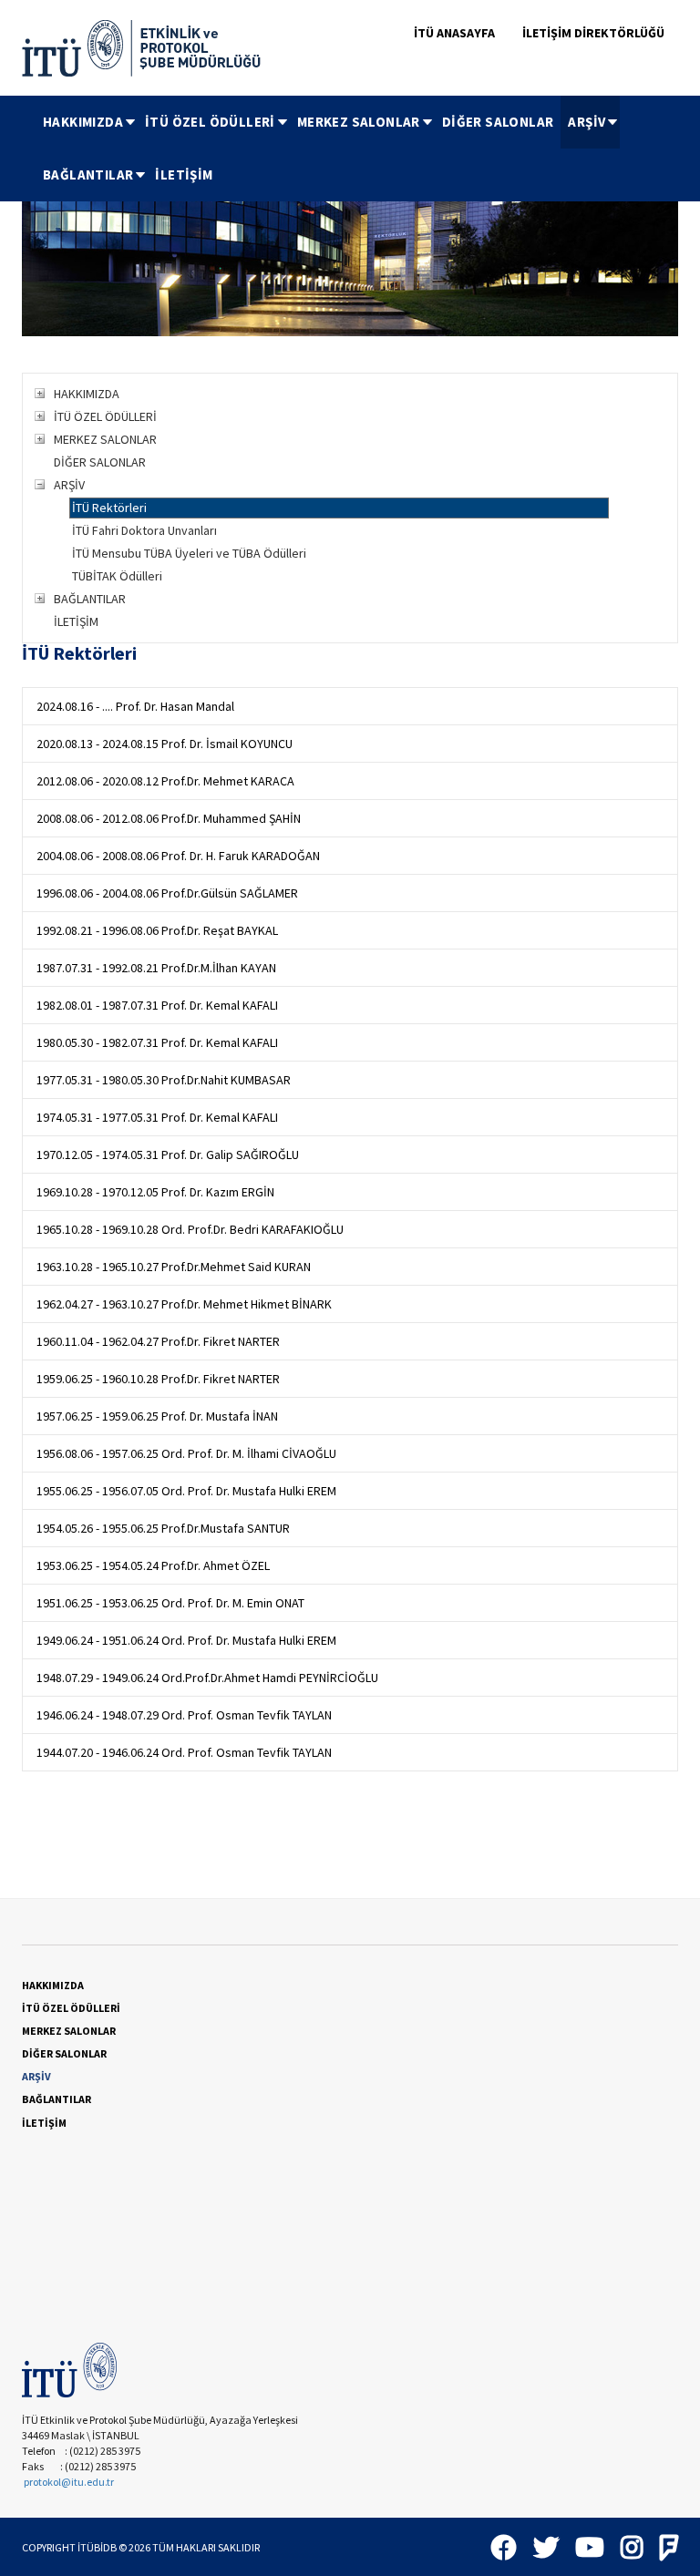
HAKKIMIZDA (83, 122)
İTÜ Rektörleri (109, 508)
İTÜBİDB (97, 2547)
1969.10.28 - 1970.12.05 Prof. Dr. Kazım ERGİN (155, 1192)
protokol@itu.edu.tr (69, 2482)
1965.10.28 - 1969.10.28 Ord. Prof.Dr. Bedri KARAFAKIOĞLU (190, 1229)
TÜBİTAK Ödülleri (117, 576)
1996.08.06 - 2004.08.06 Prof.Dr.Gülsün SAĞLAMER (167, 893)
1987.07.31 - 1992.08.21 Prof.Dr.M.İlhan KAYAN (156, 968)
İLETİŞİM (184, 174)
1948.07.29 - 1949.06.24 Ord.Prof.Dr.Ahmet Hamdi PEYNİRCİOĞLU (207, 1678)
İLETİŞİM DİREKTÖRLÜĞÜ (593, 33)
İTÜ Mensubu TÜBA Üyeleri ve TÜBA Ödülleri (189, 553)
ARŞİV (587, 122)
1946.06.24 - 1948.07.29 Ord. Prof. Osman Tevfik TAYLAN (184, 1715)
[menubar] (357, 149)
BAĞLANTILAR (88, 174)
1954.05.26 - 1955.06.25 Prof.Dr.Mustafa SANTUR (163, 1528)
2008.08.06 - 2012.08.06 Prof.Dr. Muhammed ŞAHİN (169, 818)
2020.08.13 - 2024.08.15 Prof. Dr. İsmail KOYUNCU (165, 744)
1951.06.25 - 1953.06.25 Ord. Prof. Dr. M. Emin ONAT (170, 1603)
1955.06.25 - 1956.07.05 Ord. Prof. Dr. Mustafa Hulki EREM (186, 1491)
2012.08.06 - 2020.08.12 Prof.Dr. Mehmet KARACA (165, 781)
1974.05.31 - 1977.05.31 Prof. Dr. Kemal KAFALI (157, 1117)
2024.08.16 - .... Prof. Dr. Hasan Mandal (135, 706)
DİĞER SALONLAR (498, 122)
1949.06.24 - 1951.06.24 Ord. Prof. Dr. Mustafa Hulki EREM (186, 1640)
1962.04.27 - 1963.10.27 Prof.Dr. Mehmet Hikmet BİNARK (184, 1304)
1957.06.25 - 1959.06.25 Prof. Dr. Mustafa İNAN (157, 1416)
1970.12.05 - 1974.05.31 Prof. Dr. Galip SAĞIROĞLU (168, 1155)
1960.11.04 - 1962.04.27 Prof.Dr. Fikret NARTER (158, 1341)
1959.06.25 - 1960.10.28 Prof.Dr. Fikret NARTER (158, 1379)
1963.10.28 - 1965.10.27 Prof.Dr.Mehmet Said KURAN (174, 1267)
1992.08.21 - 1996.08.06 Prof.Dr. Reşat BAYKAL (157, 930)
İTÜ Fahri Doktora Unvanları (144, 530)
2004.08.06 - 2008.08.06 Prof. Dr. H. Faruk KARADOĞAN (178, 856)
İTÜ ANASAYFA (454, 33)
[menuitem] (87, 122)
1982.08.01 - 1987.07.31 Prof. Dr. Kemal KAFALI (157, 1005)
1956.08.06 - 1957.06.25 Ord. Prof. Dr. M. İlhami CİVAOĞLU (186, 1453)
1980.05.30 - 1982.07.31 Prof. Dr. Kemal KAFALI (157, 1042)
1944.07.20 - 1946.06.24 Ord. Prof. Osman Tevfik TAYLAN (184, 1752)
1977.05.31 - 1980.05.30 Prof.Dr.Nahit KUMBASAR (164, 1080)
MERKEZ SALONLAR (359, 122)
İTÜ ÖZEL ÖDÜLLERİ (210, 122)
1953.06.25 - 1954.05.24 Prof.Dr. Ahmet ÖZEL (153, 1565)
